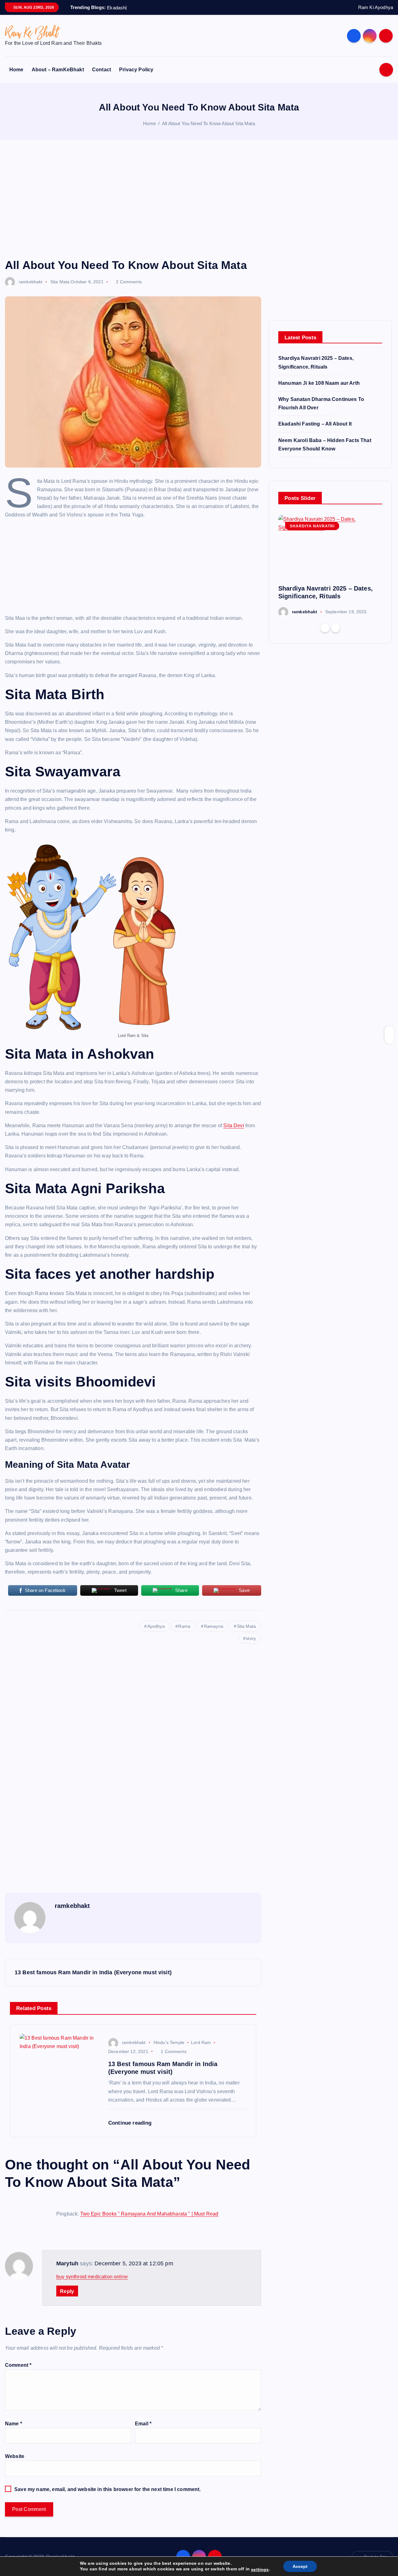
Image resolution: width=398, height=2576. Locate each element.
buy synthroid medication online (92, 2277)
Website (15, 2456)
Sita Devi (234, 1126)
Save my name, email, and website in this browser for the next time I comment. (107, 2489)
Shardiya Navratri (312, 526)
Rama (184, 1626)
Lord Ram (201, 2042)
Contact (102, 70)
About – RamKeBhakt (58, 70)
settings (260, 2569)
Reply (67, 2291)
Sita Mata (60, 282)
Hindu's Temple (169, 2042)
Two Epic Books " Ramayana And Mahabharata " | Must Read (149, 2214)
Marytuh (67, 2263)
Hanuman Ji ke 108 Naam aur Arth (319, 383)
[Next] (336, 628)
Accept (300, 2566)
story (251, 1638)
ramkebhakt (31, 282)
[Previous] (325, 628)
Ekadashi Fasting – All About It (315, 424)
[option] (330, 566)
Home (16, 70)
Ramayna (214, 1626)
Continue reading (131, 2123)
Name (14, 2424)
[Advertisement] (199, 199)
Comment (18, 2365)
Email (143, 2424)
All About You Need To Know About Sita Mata (208, 123)
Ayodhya (156, 1626)
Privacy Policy (136, 70)
